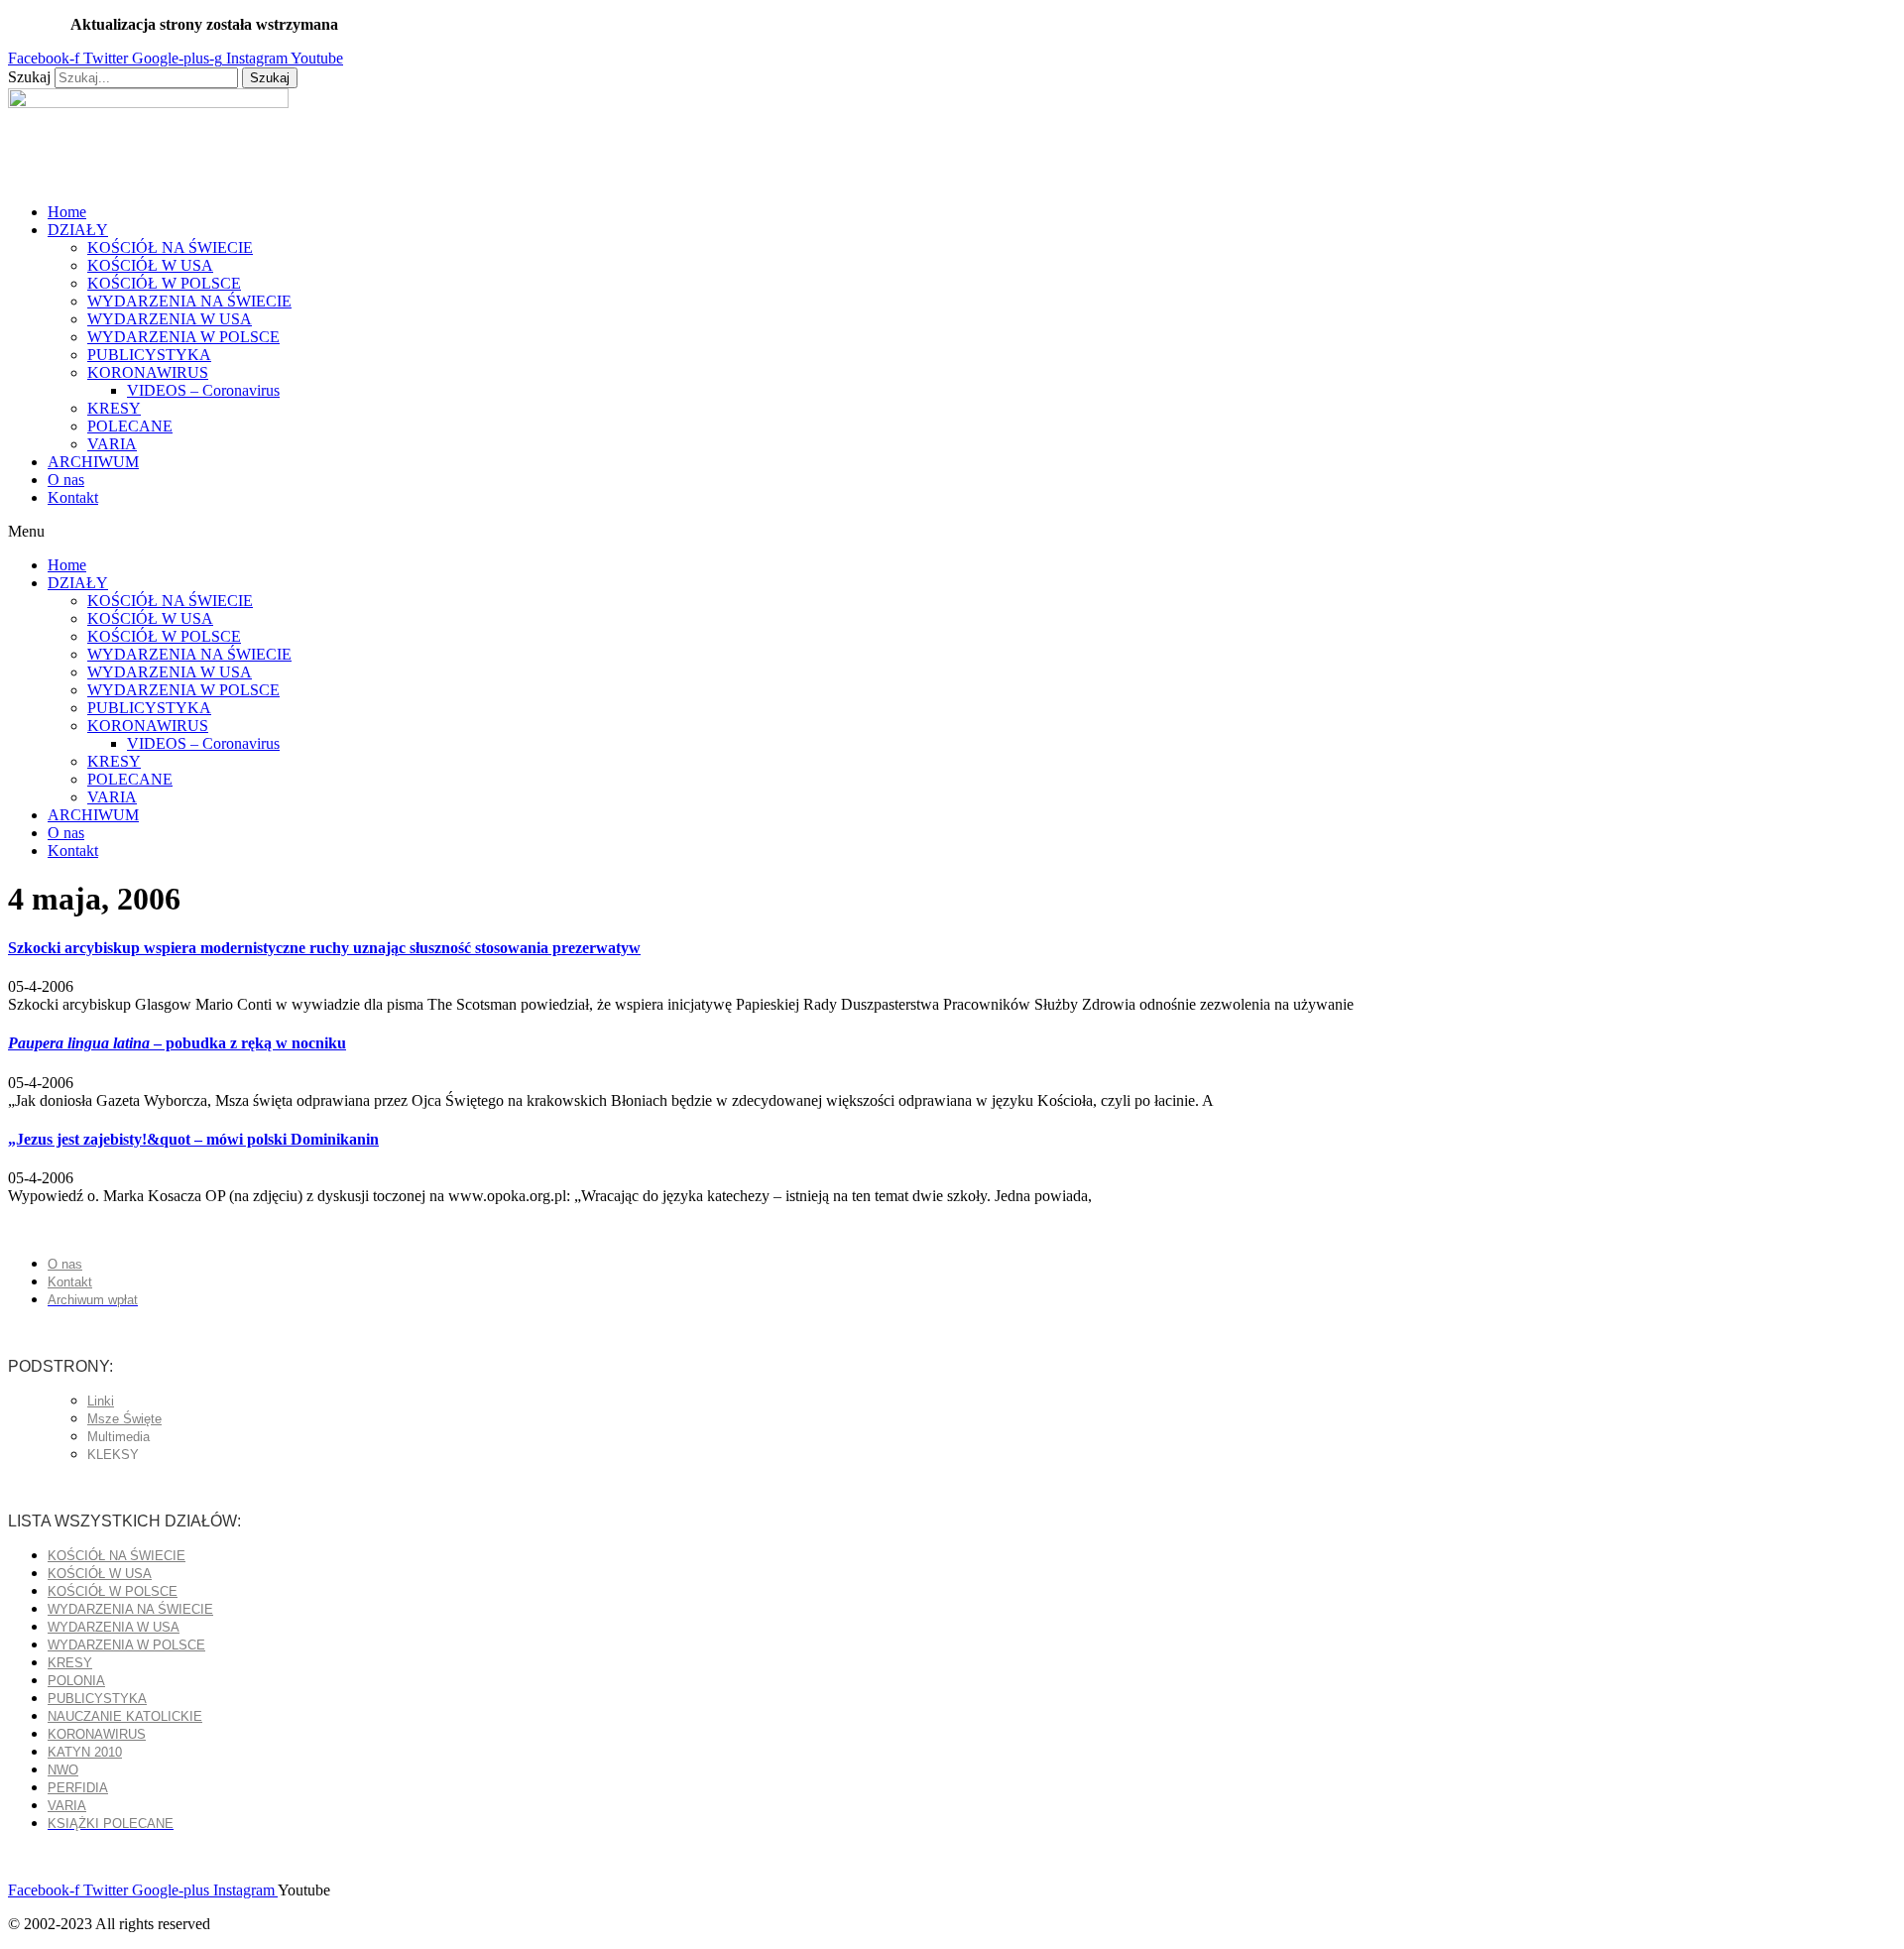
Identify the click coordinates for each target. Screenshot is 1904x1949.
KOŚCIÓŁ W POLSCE (164, 283)
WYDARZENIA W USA (170, 319)
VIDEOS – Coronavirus (203, 390)
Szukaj (29, 77)
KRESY (114, 408)
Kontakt (73, 497)
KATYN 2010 (85, 1752)
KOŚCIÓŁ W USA (150, 265)
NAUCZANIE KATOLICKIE (125, 1716)
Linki (101, 1401)
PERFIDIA (78, 1788)
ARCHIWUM (93, 462)
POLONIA (76, 1681)
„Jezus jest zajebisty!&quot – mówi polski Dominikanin (193, 1139)
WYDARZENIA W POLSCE (183, 337)
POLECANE (130, 426)
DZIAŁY (78, 230)
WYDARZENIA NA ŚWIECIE (189, 301)
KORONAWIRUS (148, 372)
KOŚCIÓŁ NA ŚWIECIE (170, 247)
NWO (63, 1770)
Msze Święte (124, 1419)
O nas (66, 480)
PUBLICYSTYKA (149, 355)
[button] (952, 532)
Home (67, 212)
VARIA (112, 444)
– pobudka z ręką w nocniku (177, 1043)
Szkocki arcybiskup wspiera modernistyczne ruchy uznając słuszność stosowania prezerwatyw (324, 948)
